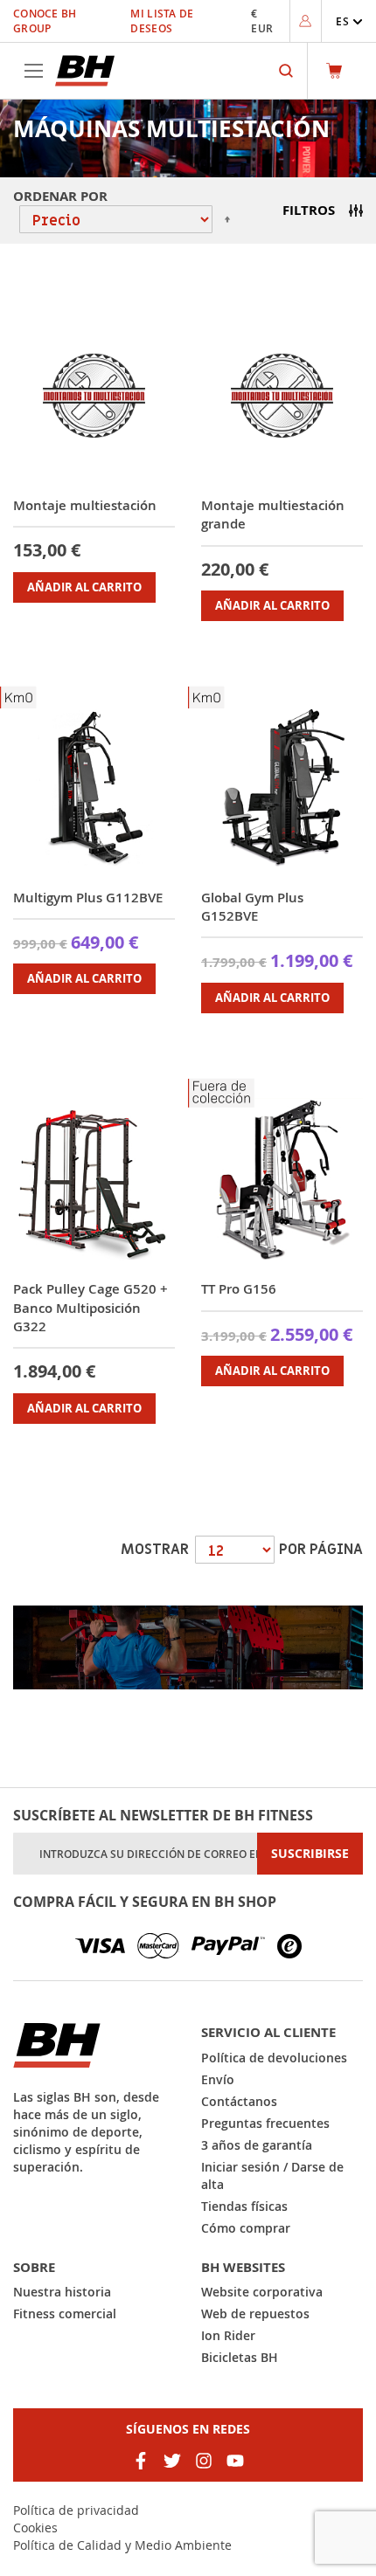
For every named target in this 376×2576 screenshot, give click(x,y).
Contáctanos (239, 2101)
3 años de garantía (257, 2145)
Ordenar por (60, 196)
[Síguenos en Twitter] (172, 2461)
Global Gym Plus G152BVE (252, 907)
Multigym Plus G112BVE (88, 898)
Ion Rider (228, 2335)
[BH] (94, 2045)
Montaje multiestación (85, 505)
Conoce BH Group (45, 21)
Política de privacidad (76, 2510)
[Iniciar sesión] (305, 21)
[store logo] (85, 71)
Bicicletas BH (240, 2357)
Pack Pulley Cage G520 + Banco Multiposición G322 (91, 1308)
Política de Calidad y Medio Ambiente (122, 2545)
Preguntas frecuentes (265, 2123)
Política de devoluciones (274, 2058)
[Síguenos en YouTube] (235, 2461)
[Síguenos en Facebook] (141, 2461)
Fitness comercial (65, 2314)
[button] (349, 21)
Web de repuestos (255, 2314)
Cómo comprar (246, 2228)
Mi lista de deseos (162, 21)
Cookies (35, 2528)
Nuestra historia (62, 2292)
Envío (218, 2079)
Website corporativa (262, 2292)
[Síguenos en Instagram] (204, 2461)
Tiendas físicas (244, 2206)
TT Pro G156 (239, 1289)
